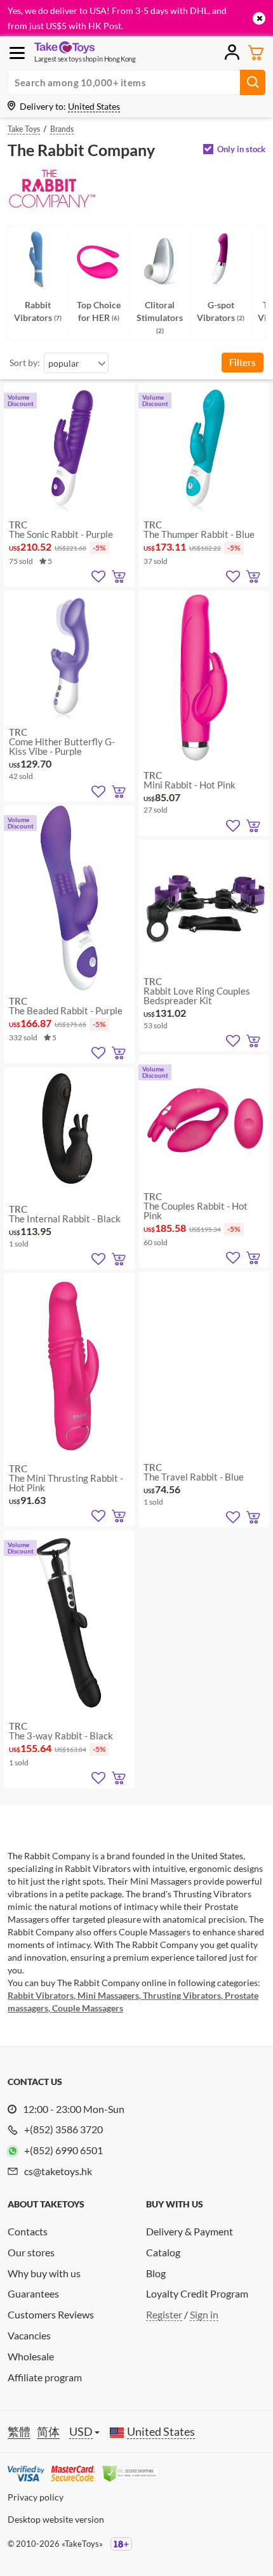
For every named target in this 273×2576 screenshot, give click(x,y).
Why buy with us (44, 2273)
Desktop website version (56, 2519)
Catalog (163, 2252)
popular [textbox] (64, 363)
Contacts (28, 2231)
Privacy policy (36, 2497)
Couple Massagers (87, 2008)
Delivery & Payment (190, 2231)
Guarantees (33, 2293)
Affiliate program (45, 2377)
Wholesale (31, 2356)
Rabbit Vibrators (41, 1995)
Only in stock (241, 149)
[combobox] (76, 363)
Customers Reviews (51, 2314)
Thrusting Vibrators (181, 1995)
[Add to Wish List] (98, 577)
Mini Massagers (107, 1995)
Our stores (31, 2252)
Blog (156, 2273)
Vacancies (29, 2335)
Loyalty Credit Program (197, 2293)
